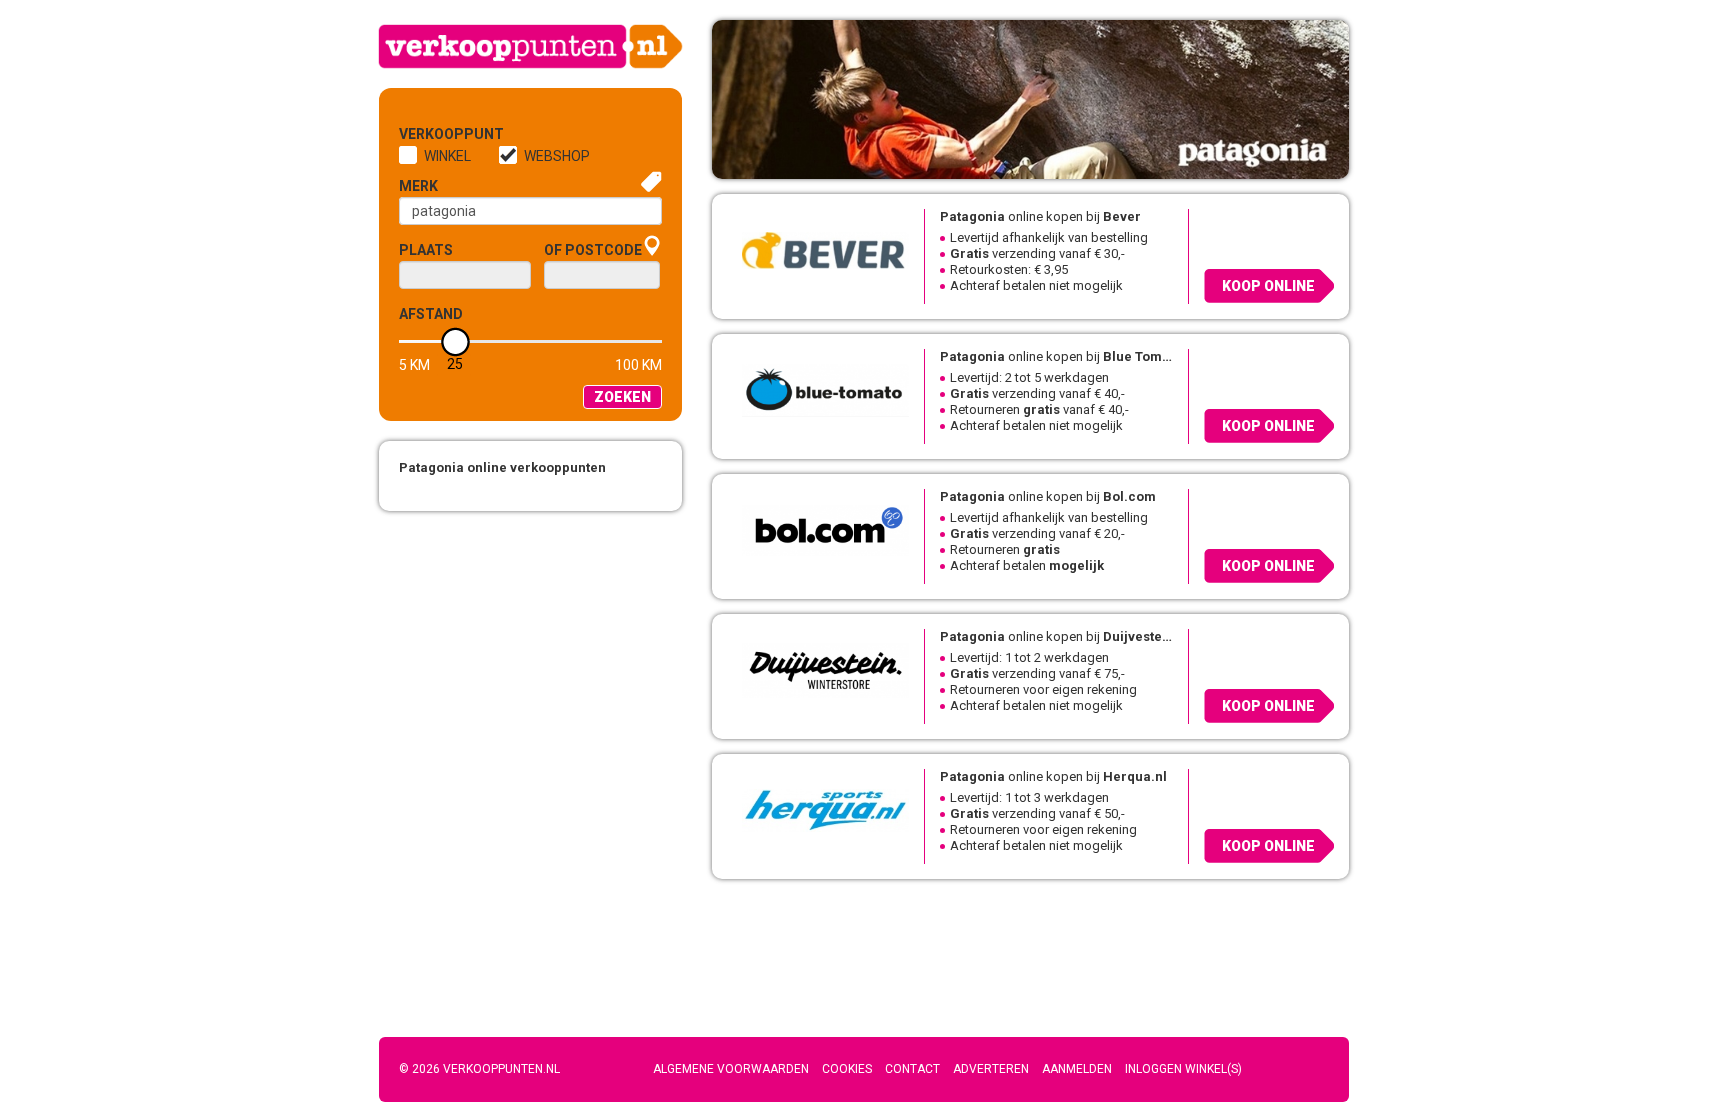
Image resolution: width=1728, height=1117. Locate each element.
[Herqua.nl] (817, 809)
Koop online (1268, 286)
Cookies (847, 1069)
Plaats (426, 250)
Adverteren (991, 1069)
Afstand (431, 314)
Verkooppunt (432, 134)
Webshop (557, 156)
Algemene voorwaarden (731, 1069)
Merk (418, 186)
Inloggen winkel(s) (1183, 1069)
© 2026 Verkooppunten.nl (479, 1069)
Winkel (447, 156)
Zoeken (622, 397)
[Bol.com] (817, 529)
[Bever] (817, 249)
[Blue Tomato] (817, 389)
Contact (912, 1069)
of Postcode (593, 250)
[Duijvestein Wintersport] (817, 669)
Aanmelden (1077, 1069)
